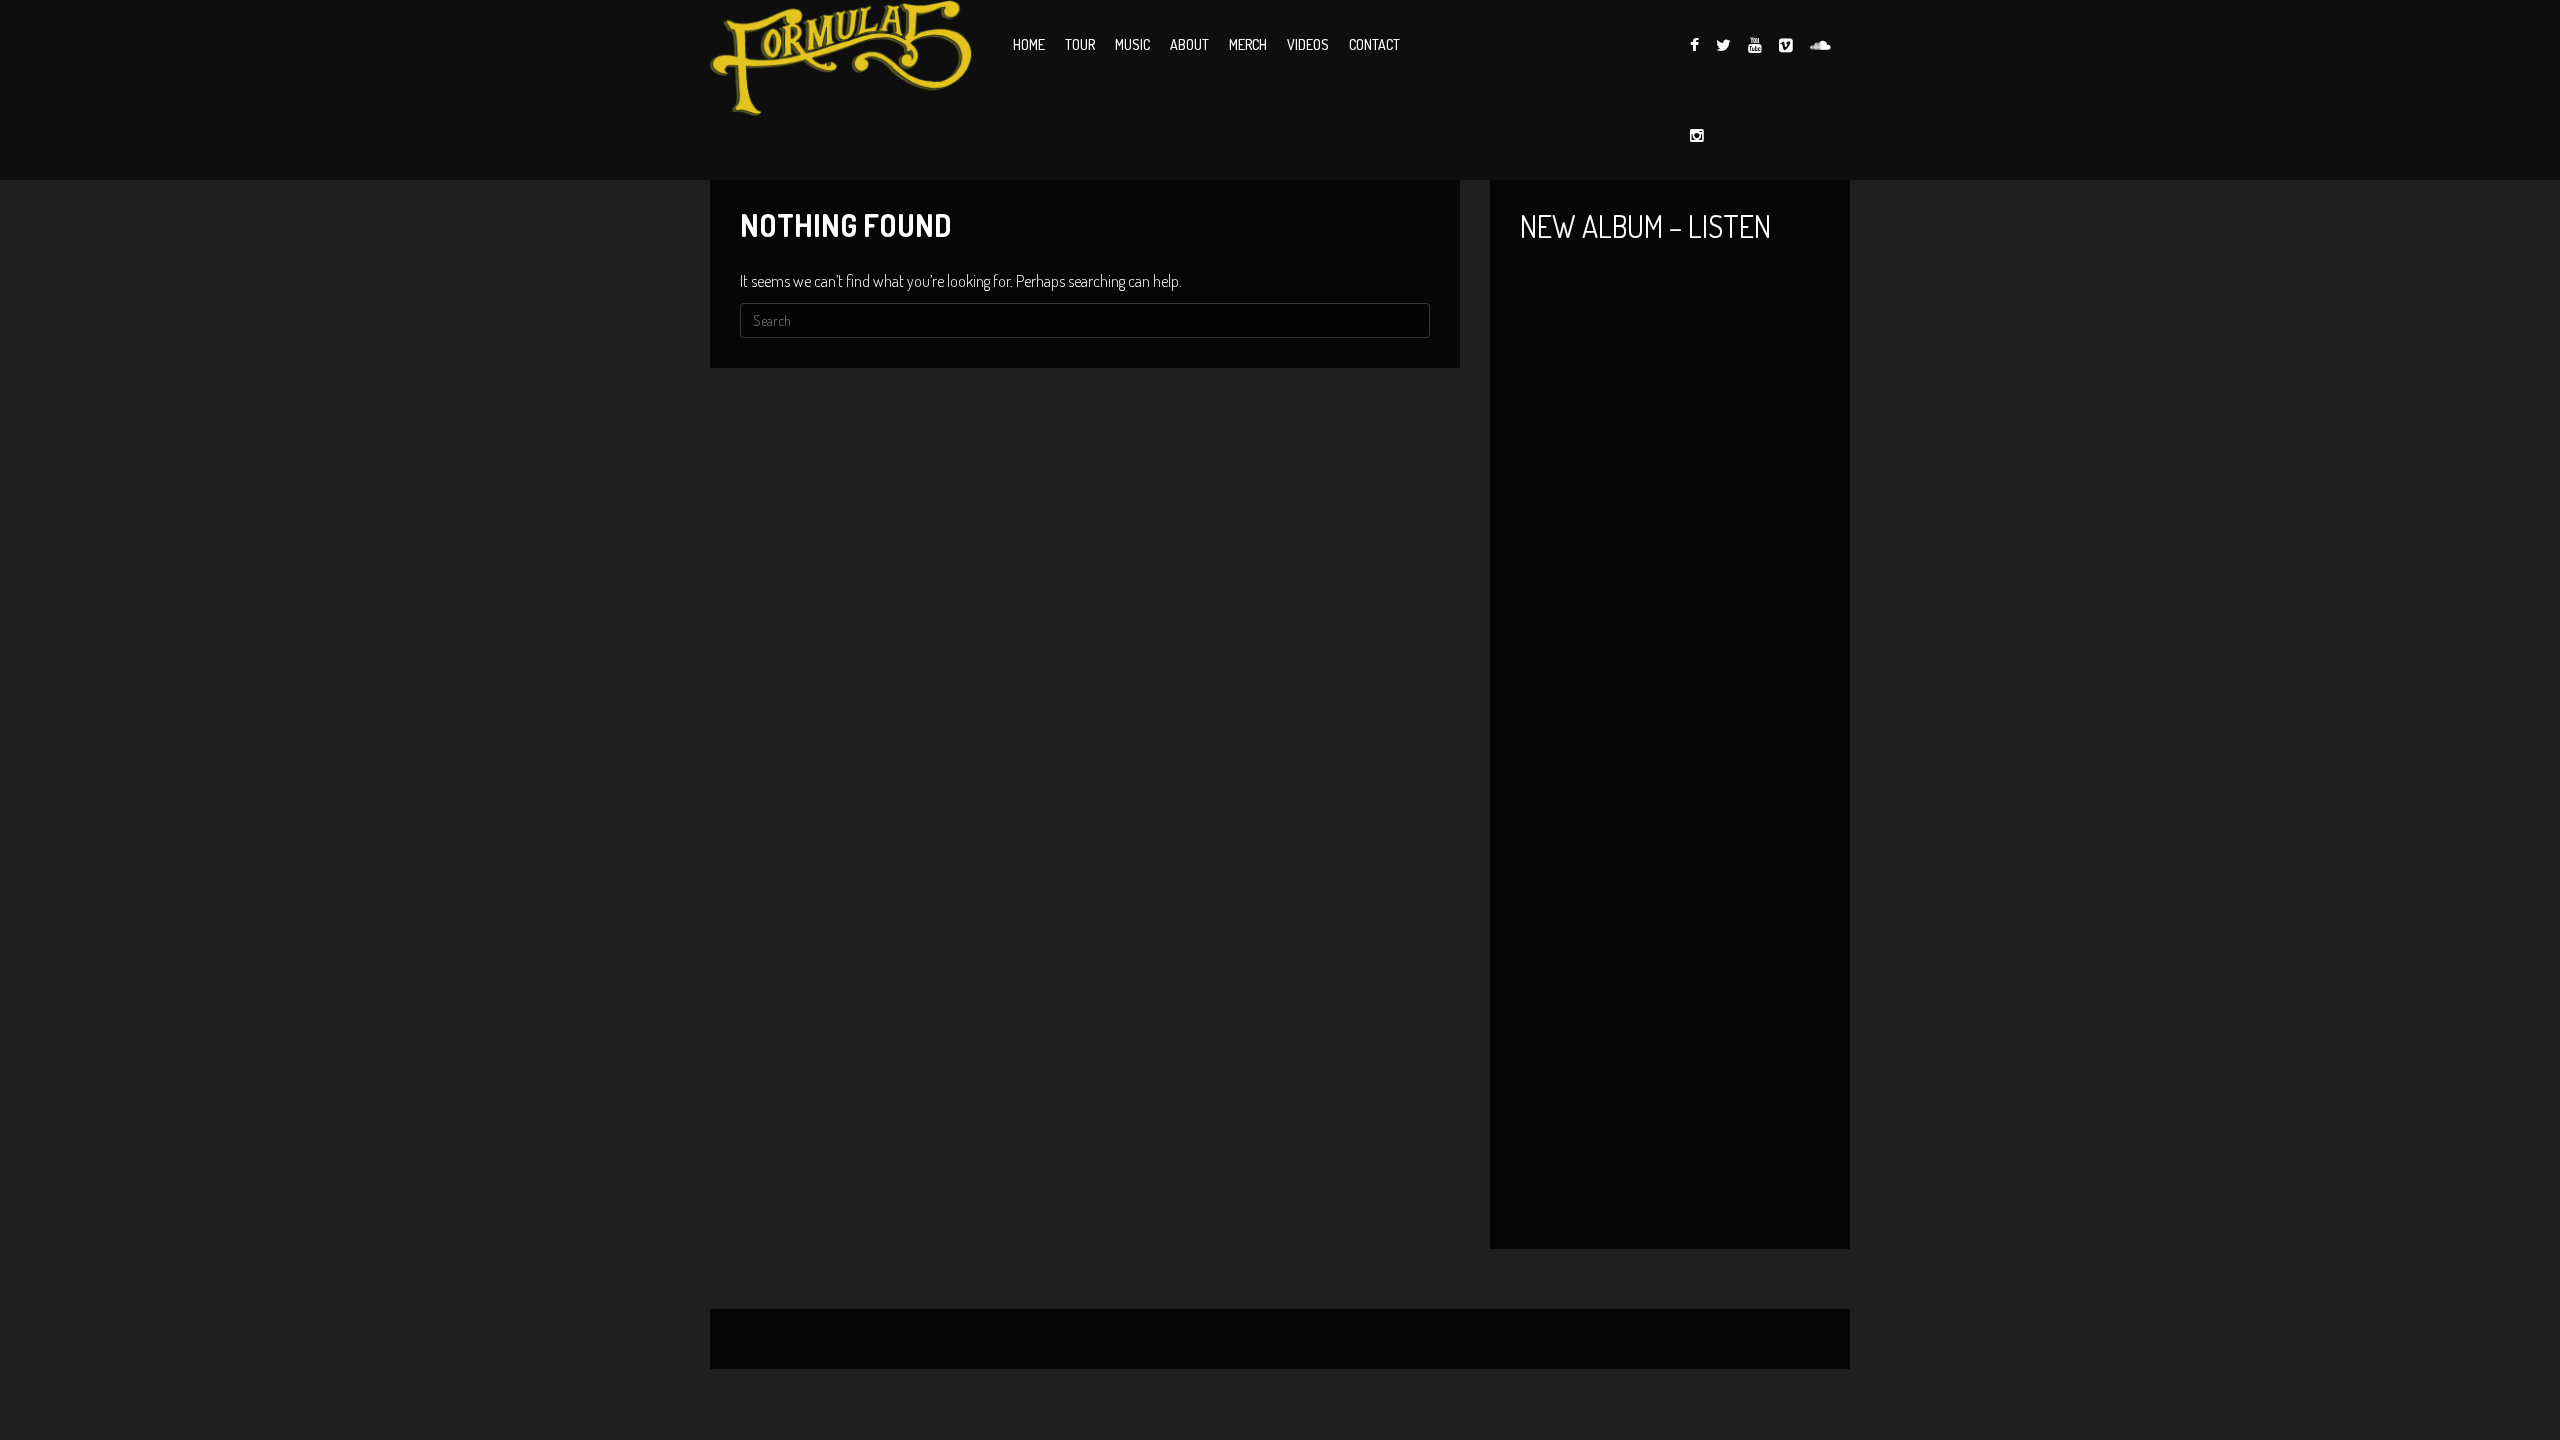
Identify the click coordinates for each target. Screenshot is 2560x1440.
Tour (1080, 44)
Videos (1308, 44)
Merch (1248, 44)
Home (1029, 44)
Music (1132, 44)
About (1189, 44)
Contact (1374, 44)
